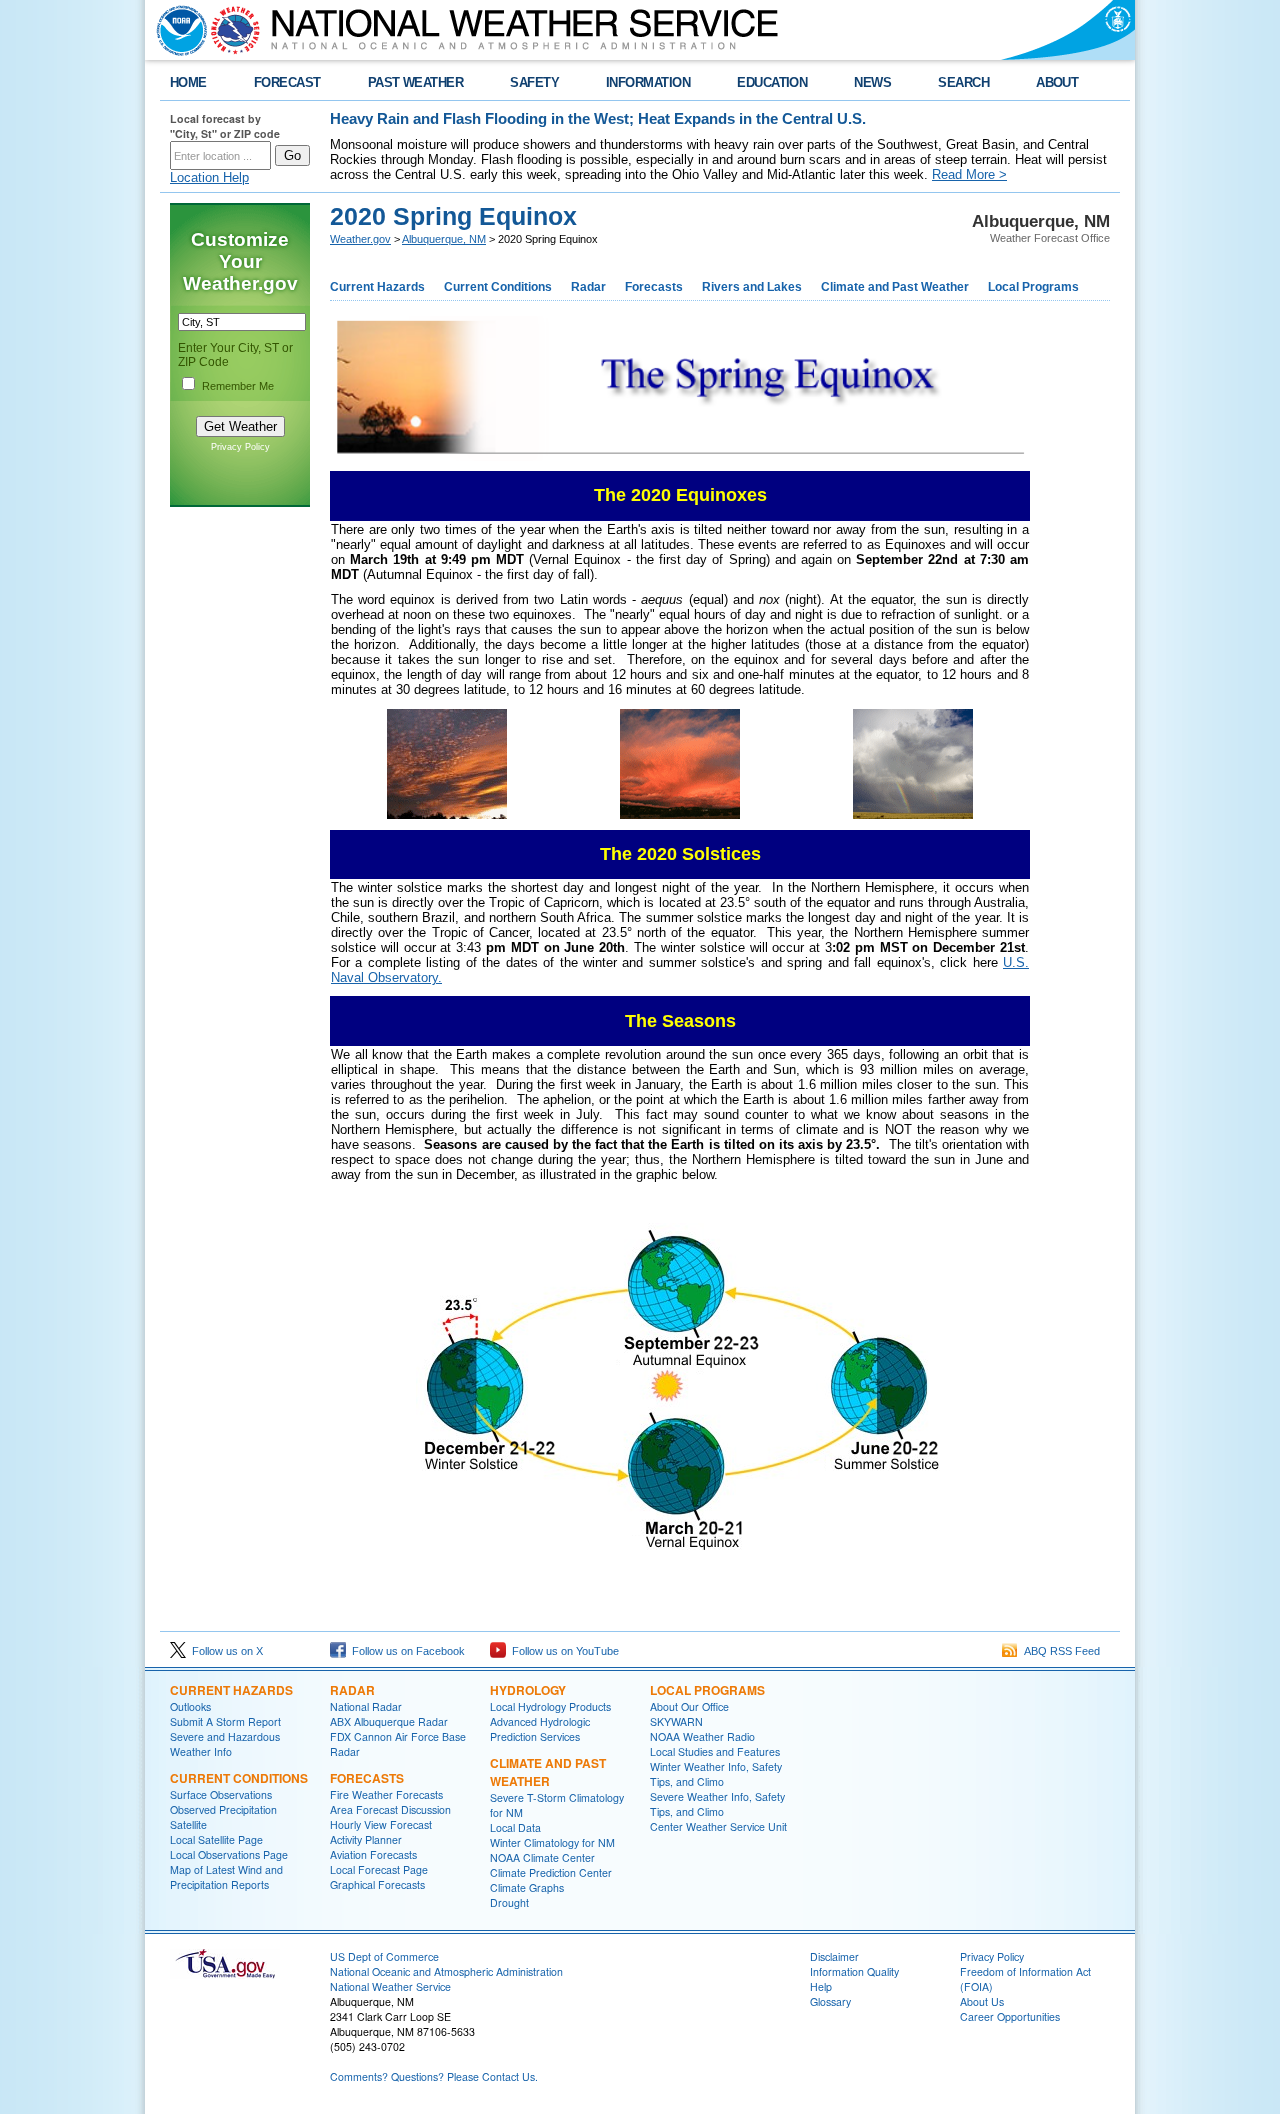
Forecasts (654, 287)
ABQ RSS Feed (1059, 1651)
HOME (188, 82)
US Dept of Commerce (384, 1956)
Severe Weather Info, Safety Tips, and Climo (717, 1804)
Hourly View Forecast (381, 1824)
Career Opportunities (1010, 2016)
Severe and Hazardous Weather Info (225, 1744)
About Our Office (689, 1706)
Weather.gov (360, 239)
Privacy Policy (240, 447)
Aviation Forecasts (373, 1854)
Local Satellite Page (216, 1839)
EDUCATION (772, 82)
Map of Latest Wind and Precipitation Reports (226, 1877)
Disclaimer (834, 1956)
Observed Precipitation (223, 1809)
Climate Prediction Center (551, 1872)
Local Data (515, 1827)
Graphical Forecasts (377, 1884)
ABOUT (1057, 82)
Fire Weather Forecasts (386, 1794)
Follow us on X (224, 1651)
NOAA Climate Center (542, 1857)
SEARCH (963, 82)
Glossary (830, 2001)
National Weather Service (390, 1986)
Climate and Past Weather (895, 287)
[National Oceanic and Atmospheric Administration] (177, 30)
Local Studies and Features (715, 1751)
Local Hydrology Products (550, 1706)
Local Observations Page (229, 1854)
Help (821, 1986)
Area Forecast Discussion (390, 1809)
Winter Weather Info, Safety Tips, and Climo (716, 1774)
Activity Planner (366, 1839)
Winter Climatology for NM (552, 1842)
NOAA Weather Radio (702, 1736)
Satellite (188, 1824)
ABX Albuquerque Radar (389, 1721)
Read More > (969, 174)
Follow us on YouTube (562, 1651)
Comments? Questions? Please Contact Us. (434, 2076)
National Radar (366, 1706)
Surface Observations (221, 1794)
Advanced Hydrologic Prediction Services (540, 1729)
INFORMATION (648, 82)
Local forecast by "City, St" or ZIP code (225, 126)
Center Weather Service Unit (718, 1826)
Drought (509, 1902)
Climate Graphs (527, 1887)
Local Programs (1033, 287)
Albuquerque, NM (444, 239)
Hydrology (528, 1690)
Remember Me (238, 386)
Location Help (209, 177)
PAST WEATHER (416, 82)
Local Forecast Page (379, 1869)
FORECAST (287, 82)
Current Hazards (377, 287)
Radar (588, 287)
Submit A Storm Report (225, 1721)
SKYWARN (676, 1721)
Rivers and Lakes (752, 287)
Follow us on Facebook (405, 1651)
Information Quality (854, 1971)
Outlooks (190, 1706)
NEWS (872, 82)
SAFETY (534, 82)
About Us (982, 2001)
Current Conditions (498, 287)
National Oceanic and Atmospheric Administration (446, 1971)
